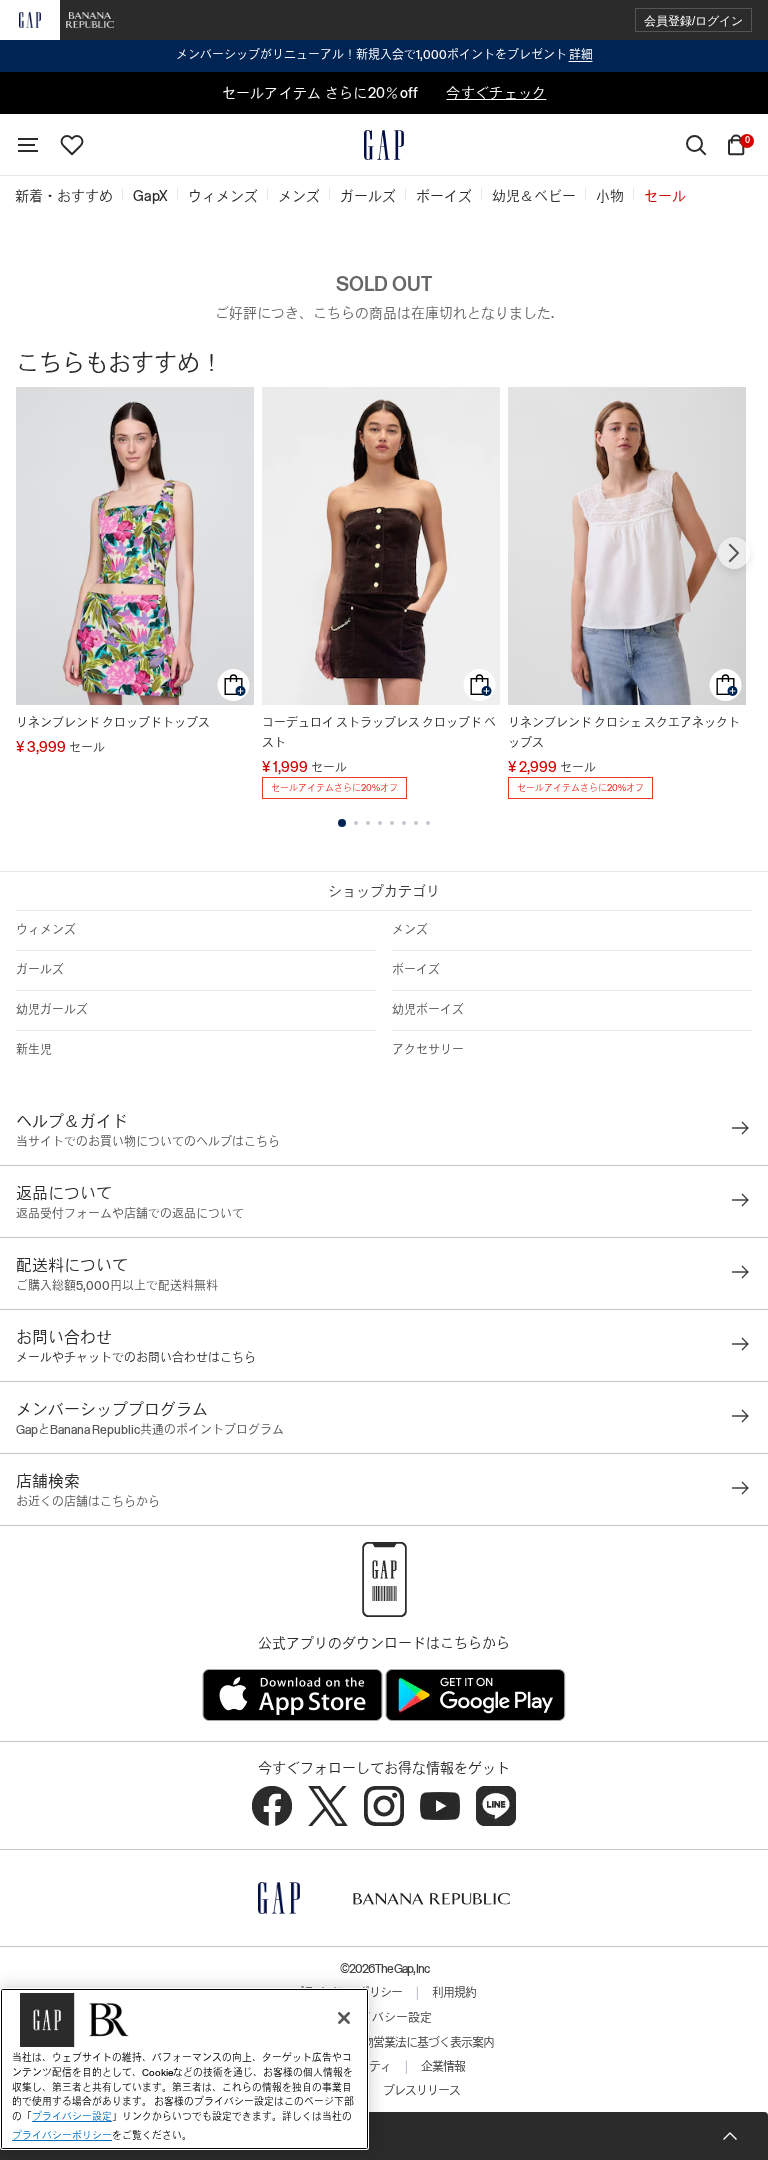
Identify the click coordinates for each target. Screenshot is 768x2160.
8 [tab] (428, 823)
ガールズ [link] (368, 196)
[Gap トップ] (384, 145)
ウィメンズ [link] (223, 196)
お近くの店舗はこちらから (88, 1502)
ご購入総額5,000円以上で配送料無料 (117, 1286)
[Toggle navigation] (28, 145)
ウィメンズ (46, 930)
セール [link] (665, 196)
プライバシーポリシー (62, 2135)
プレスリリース (421, 2091)
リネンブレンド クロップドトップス (113, 723)
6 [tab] (404, 823)
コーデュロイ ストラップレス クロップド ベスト (379, 733)
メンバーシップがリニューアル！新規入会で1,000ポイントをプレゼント (384, 55)
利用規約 (454, 1993)
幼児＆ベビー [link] (534, 196)
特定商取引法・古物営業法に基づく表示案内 (384, 2043)
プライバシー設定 (384, 2018)
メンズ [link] (299, 196)
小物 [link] (610, 196)
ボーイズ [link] (444, 196)
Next (734, 553)
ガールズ (40, 970)
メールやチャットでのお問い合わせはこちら (136, 1358)
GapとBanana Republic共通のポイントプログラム (150, 1430)
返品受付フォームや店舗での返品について (130, 1214)
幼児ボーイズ (428, 1010)
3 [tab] (368, 823)
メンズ (410, 930)
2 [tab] (356, 823)
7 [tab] (416, 823)
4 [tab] (380, 823)
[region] (184, 2069)
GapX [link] (150, 196)
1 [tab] (342, 823)
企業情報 (443, 2067)
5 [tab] (392, 823)
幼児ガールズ (52, 1010)
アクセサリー (428, 1050)
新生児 (34, 1050)
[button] (693, 20)
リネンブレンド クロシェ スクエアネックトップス (624, 733)
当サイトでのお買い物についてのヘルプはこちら (148, 1142)
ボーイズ (416, 970)
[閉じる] (344, 2018)
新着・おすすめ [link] (64, 196)
